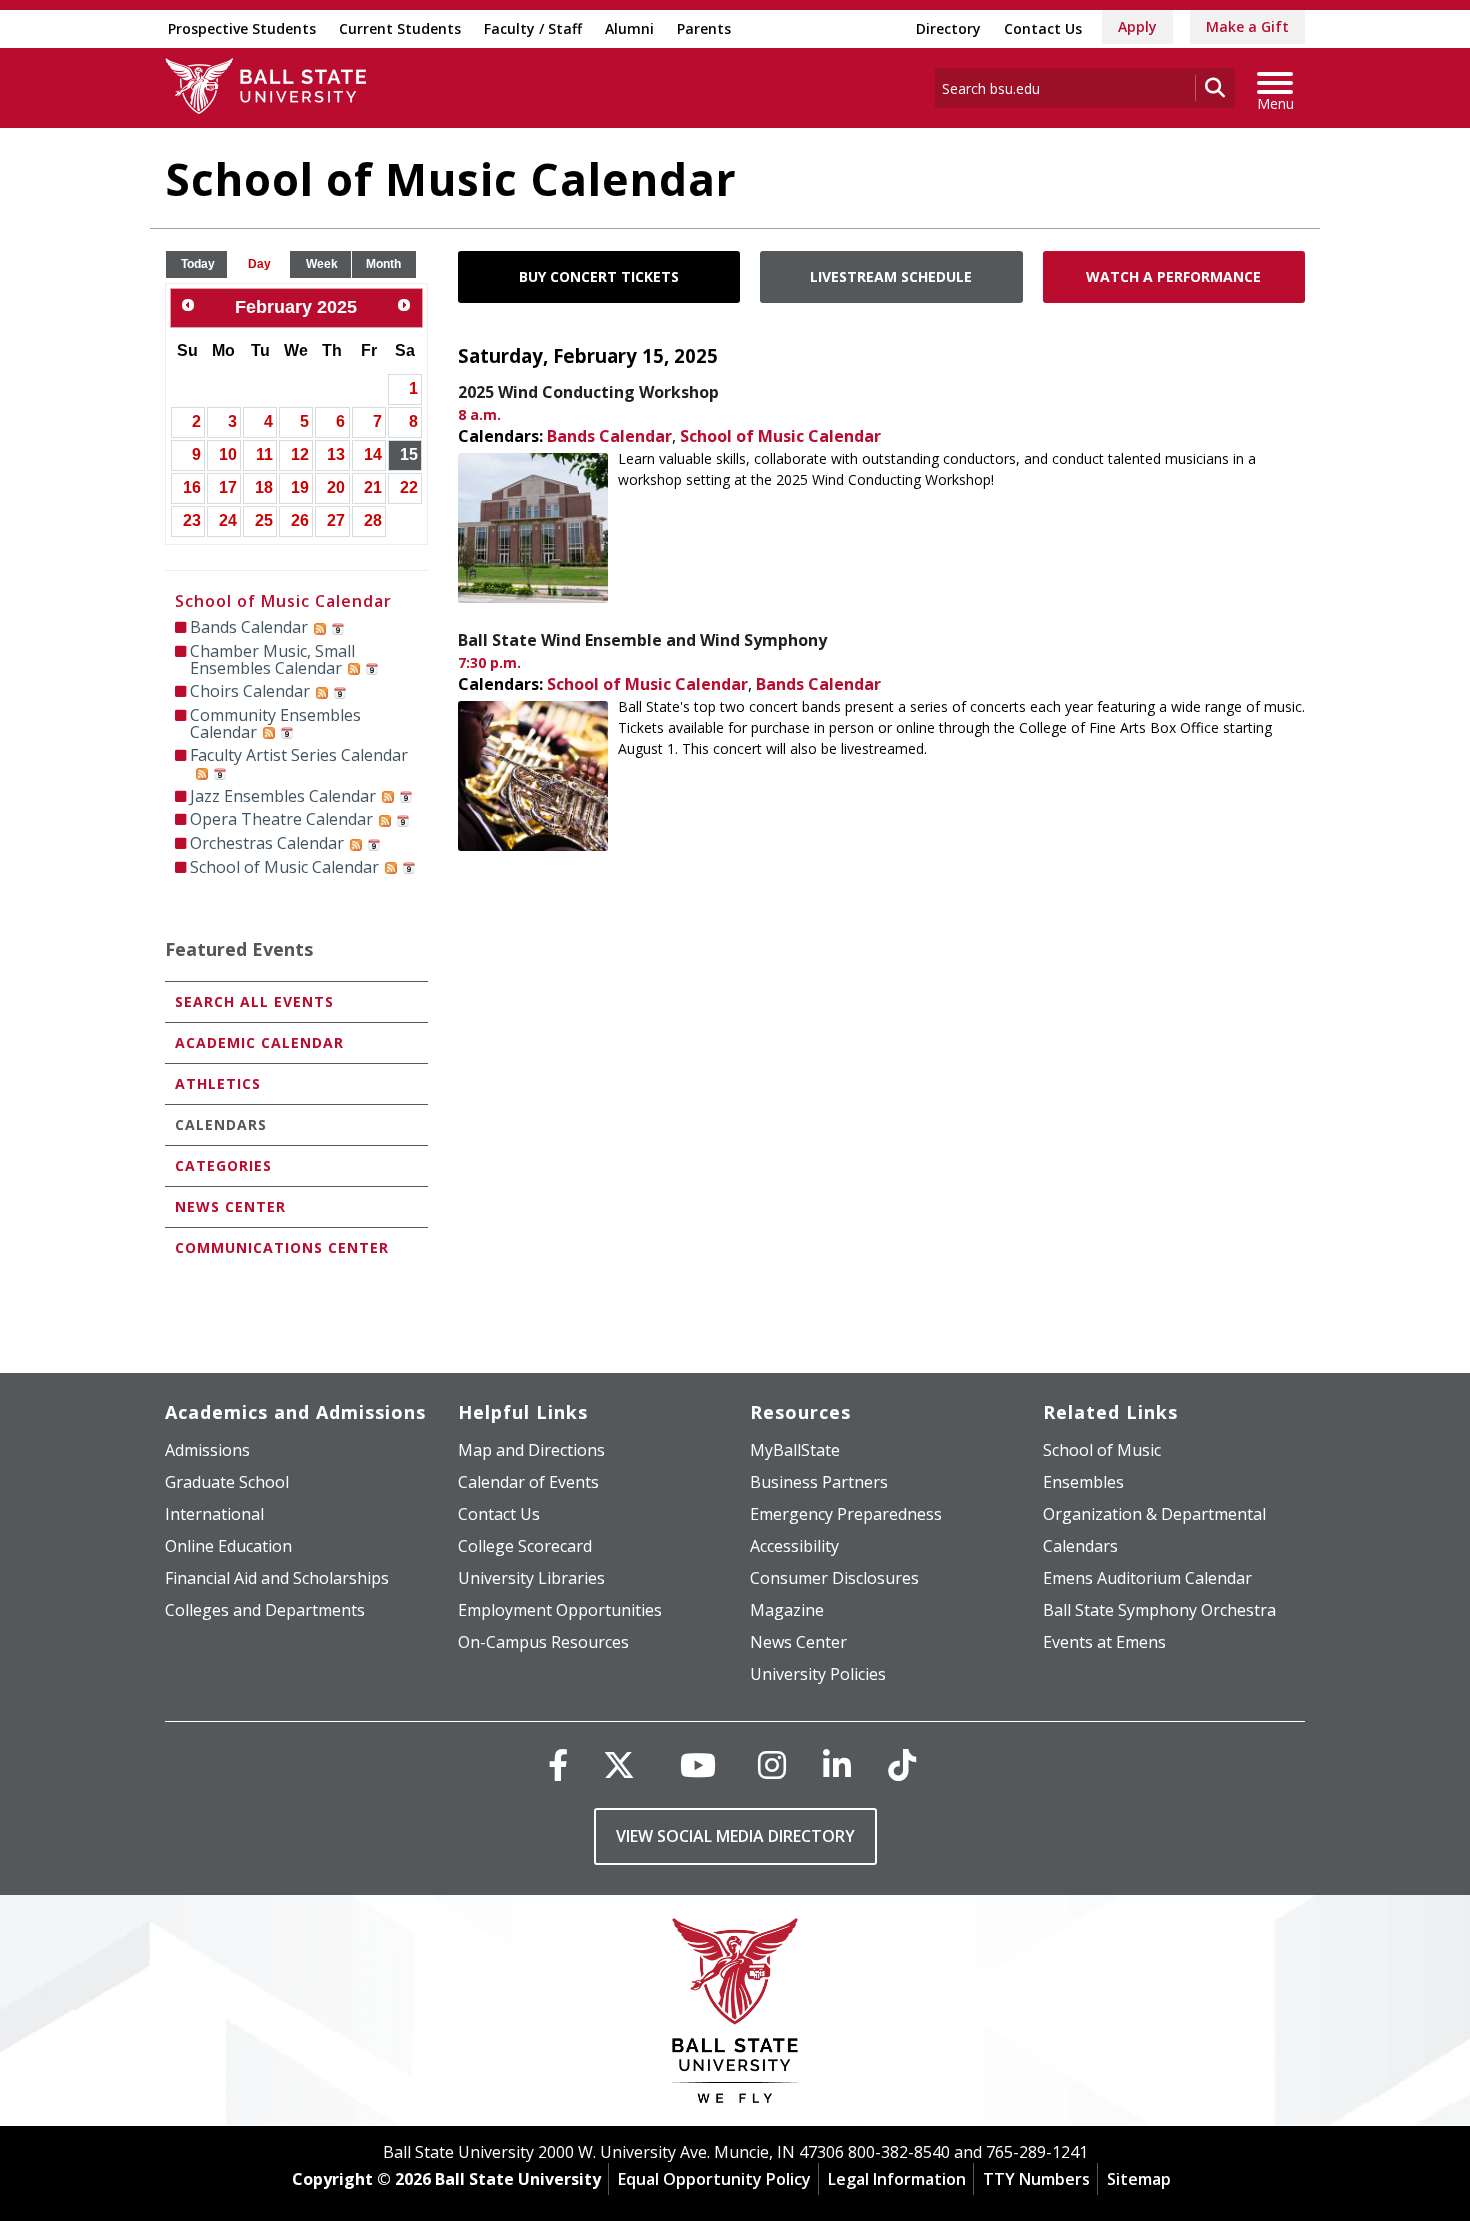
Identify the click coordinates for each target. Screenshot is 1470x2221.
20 (336, 487)
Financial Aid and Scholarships (277, 1578)
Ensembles (1083, 1482)
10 (228, 454)
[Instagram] (772, 1764)
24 (228, 520)
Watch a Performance (1173, 276)
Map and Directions (531, 1450)
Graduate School (227, 1482)
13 (336, 454)
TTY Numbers (1036, 2179)
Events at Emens (1104, 1642)
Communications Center (282, 1247)
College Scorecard (525, 1546)
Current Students (400, 28)
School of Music (1102, 1450)
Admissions (207, 1450)
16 (192, 487)
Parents (704, 28)
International (214, 1514)
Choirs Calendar (250, 691)
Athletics (218, 1083)
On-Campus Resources (543, 1642)
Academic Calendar (259, 1042)
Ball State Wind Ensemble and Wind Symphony (642, 640)
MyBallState (795, 1450)
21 (373, 487)
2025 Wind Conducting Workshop (588, 392)
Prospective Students (242, 28)
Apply (1137, 26)
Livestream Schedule (891, 276)
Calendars (221, 1124)
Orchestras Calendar (267, 843)
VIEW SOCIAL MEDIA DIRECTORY (735, 1836)
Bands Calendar (609, 436)
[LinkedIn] (837, 1764)
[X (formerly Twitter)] (619, 1764)
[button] (198, 264)
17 (228, 487)
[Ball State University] (735, 2015)
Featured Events (239, 949)
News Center (230, 1206)
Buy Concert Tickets (599, 276)
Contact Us (1043, 28)
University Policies (818, 1674)
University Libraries (531, 1578)
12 (300, 454)
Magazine (787, 1610)
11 (264, 454)
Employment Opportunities (560, 1610)
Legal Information (897, 2179)
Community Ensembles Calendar (275, 723)
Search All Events (254, 1001)
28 (373, 520)
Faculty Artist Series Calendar (299, 755)
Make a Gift (1247, 26)
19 (300, 487)
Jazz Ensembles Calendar (283, 796)
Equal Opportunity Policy (714, 2179)
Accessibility (794, 1546)
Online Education (228, 1546)
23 (192, 520)
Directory (948, 28)
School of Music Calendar (780, 436)
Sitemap (1139, 2179)
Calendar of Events (528, 1482)
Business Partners (819, 1482)
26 (300, 520)
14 (373, 454)
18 (264, 487)
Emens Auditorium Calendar (1147, 1578)
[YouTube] (698, 1764)
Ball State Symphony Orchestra (1159, 1610)
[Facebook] (558, 1764)
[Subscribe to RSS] (320, 627)
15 (409, 454)
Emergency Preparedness (846, 1514)
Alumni (629, 28)
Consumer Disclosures (834, 1578)
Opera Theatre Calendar (281, 819)
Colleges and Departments (265, 1610)
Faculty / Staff (533, 28)
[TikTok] (902, 1764)
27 (336, 520)
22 (409, 487)
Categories (223, 1165)
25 (264, 520)
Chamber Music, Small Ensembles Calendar (272, 659)
